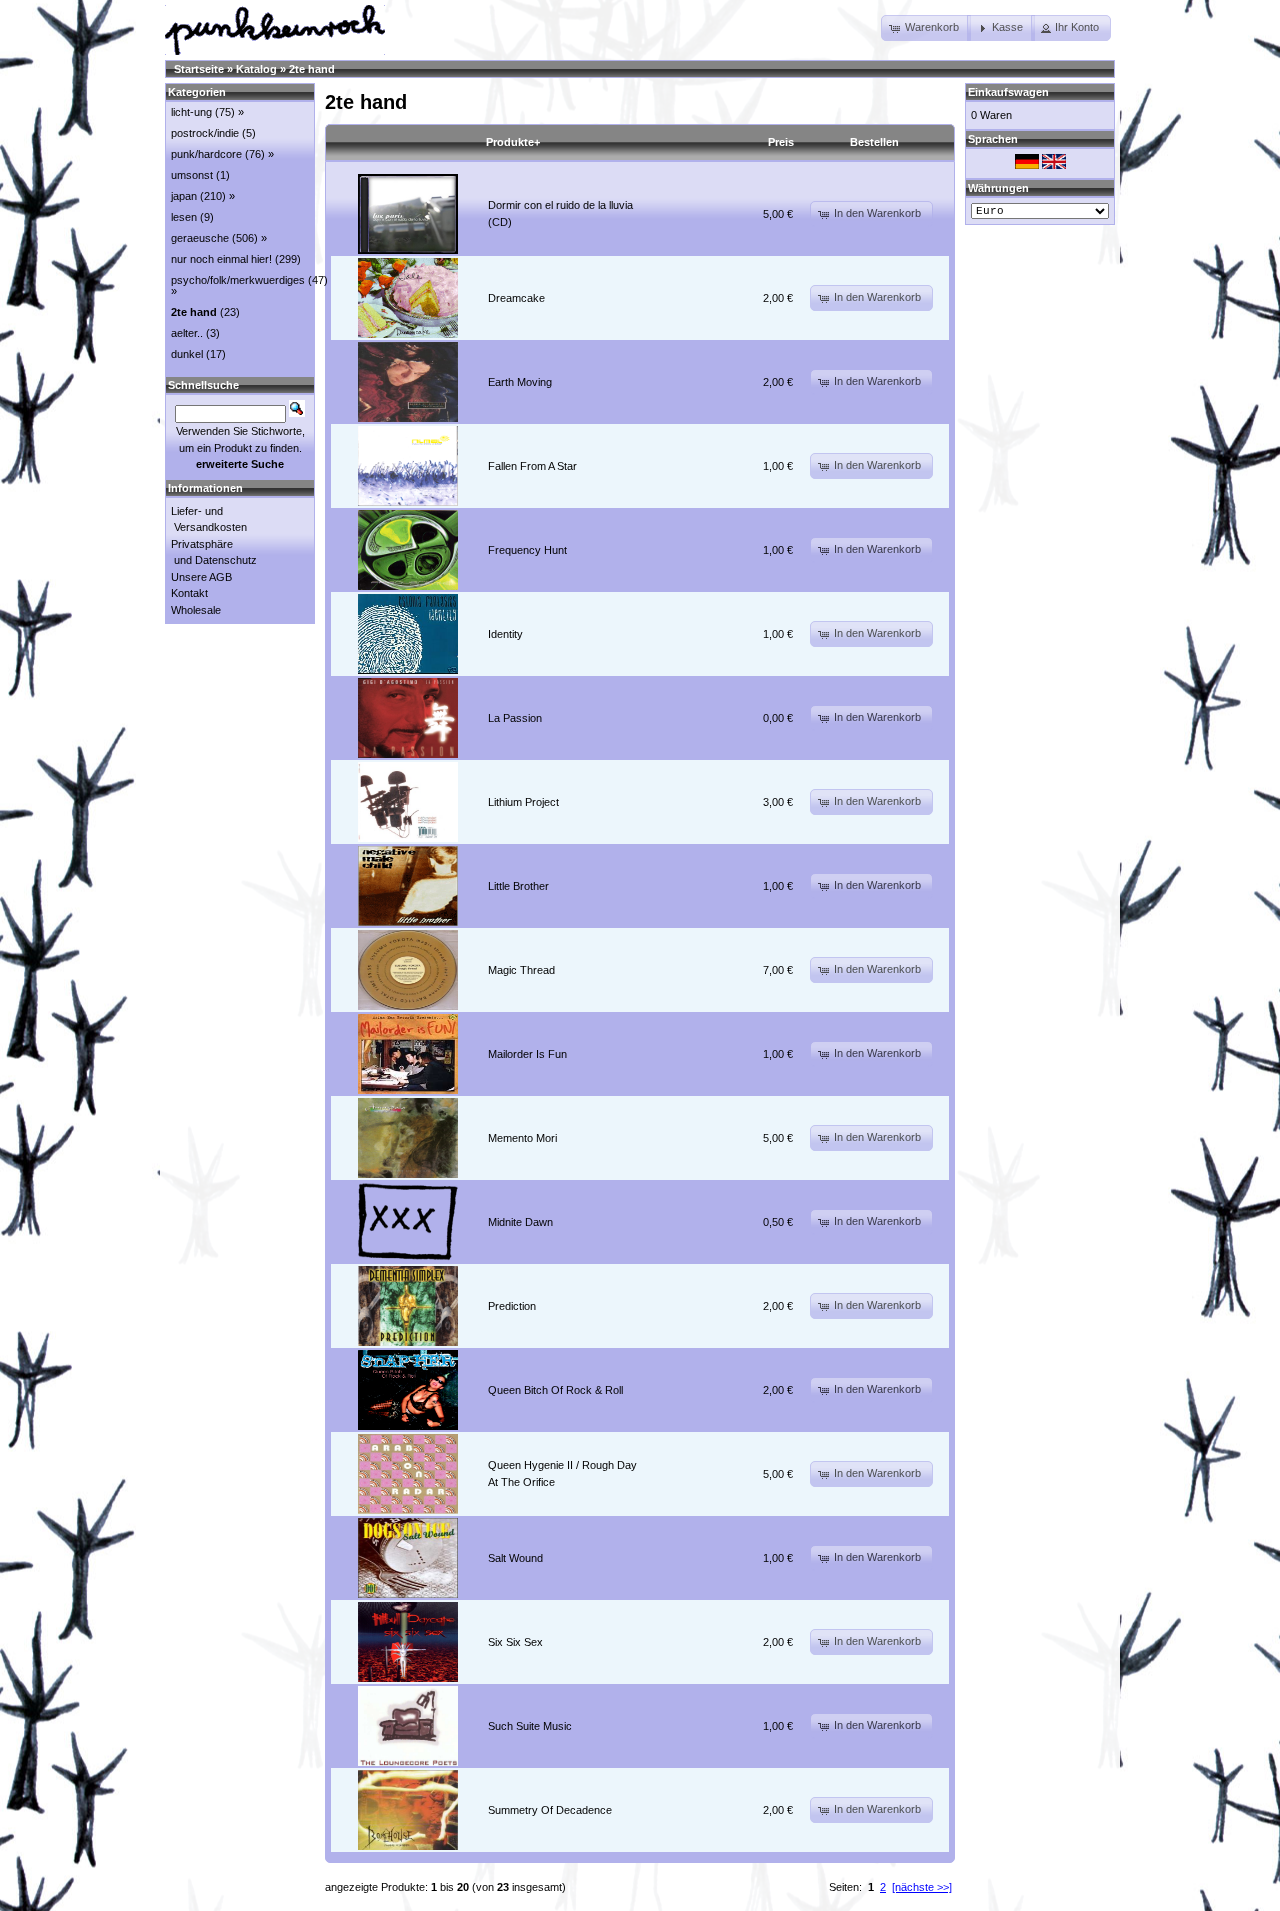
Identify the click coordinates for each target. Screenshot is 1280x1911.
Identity (505, 634)
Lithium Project (523, 802)
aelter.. (187, 333)
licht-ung (191, 112)
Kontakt (189, 593)
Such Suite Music (530, 1726)
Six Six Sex (515, 1642)
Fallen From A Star (532, 466)
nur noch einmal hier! (221, 259)
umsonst (192, 175)
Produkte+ (513, 142)
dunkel (187, 354)
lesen (184, 217)
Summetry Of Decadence (550, 1810)
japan (184, 196)
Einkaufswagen (1008, 92)
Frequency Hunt (527, 550)
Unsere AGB (201, 577)
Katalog (256, 69)
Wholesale (196, 610)
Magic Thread (521, 970)
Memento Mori (522, 1138)
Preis (781, 142)
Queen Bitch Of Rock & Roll (555, 1390)
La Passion (515, 718)
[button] (926, 28)
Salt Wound (515, 1558)
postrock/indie (205, 133)
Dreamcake (516, 298)
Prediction (512, 1306)
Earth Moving (520, 382)
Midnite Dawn (520, 1222)
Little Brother (518, 886)
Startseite (199, 69)
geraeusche (200, 238)
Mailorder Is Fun (527, 1054)
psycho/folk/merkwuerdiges (238, 280)
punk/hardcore (206, 154)
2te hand (312, 69)
